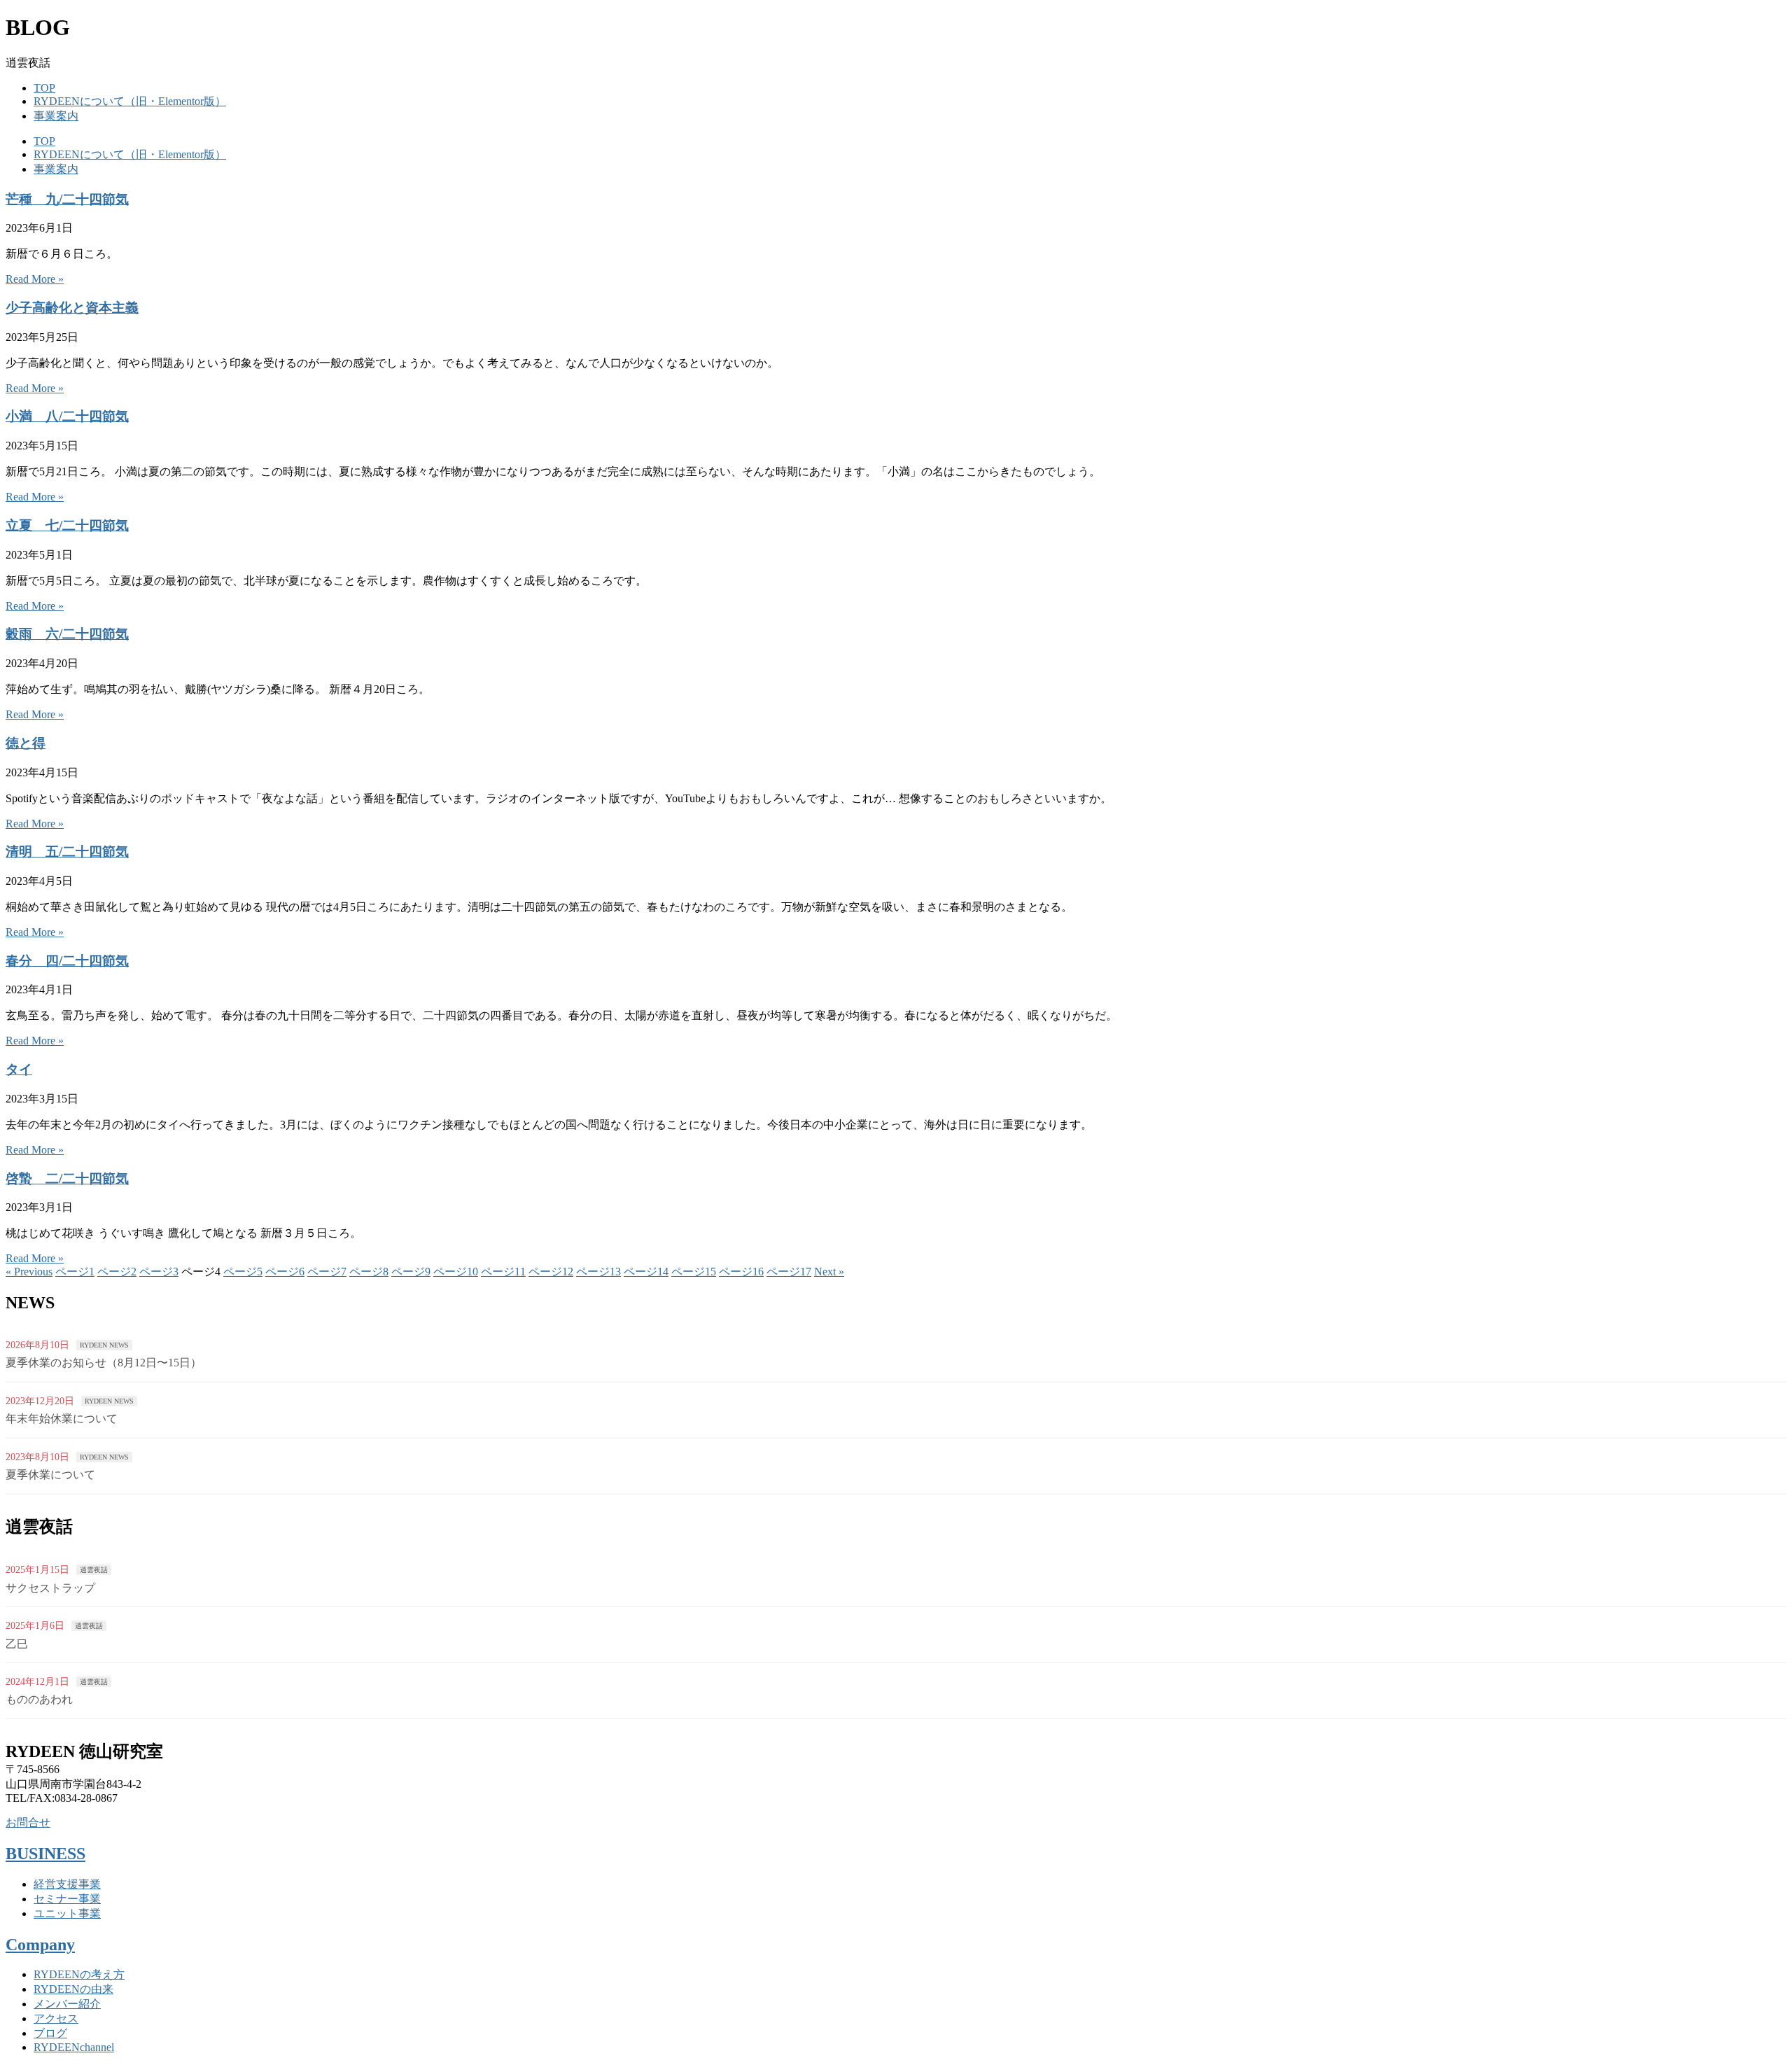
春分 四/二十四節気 (67, 961)
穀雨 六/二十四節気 (67, 634)
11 (503, 1272)
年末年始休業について (62, 1419)
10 (456, 1272)
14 (646, 1272)
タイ (19, 1069)
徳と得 (26, 743)
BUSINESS (45, 1854)
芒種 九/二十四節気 (67, 199)
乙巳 (17, 1644)
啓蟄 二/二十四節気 (67, 1178)
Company (40, 1945)
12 (551, 1272)
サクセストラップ (50, 1588)
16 (741, 1272)
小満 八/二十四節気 (67, 416)
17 (789, 1272)
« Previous (29, 1272)
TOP (44, 88)
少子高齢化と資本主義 (72, 308)
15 (694, 1272)
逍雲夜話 (94, 1570)
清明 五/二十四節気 (67, 852)
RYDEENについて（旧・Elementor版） (130, 101)
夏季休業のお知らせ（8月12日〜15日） (104, 1363)
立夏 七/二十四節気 (67, 525)
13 (598, 1272)
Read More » (35, 279)
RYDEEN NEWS (104, 1345)
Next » (829, 1272)
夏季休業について (50, 1475)
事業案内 (56, 116)
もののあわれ (39, 1699)
